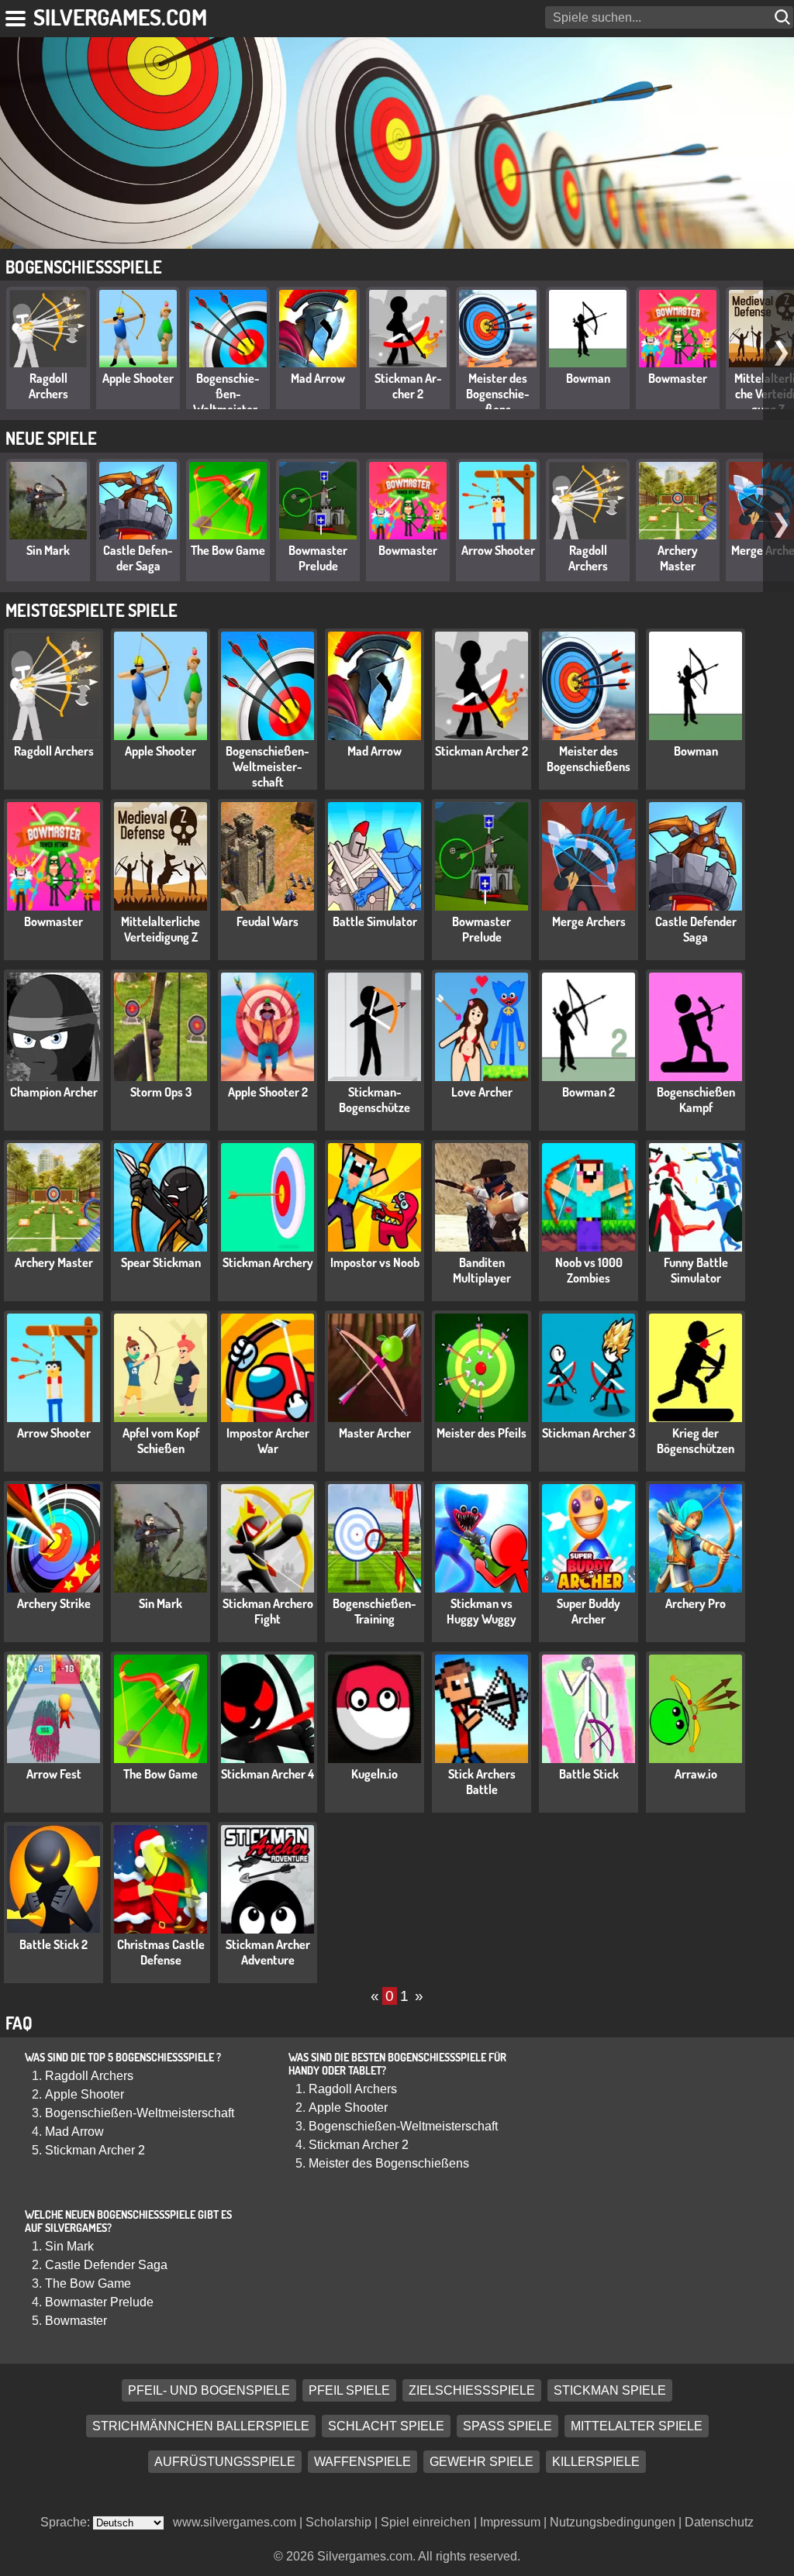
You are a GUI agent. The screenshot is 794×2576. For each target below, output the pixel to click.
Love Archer (482, 1092)
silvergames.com (120, 17)
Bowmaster (678, 378)
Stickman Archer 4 (268, 1774)
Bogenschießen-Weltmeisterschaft (228, 401)
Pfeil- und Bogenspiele (209, 2390)
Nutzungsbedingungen (613, 2522)
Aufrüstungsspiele (225, 2462)
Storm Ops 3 (161, 1092)
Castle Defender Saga (138, 558)
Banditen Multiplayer (482, 1270)
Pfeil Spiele (349, 2390)
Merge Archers (589, 921)
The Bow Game (228, 550)
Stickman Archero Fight (268, 1611)
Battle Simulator (375, 921)
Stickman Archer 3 (589, 1433)
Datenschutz (719, 2522)
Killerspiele (596, 2462)
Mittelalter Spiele (637, 2426)
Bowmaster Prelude (318, 558)
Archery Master (678, 558)
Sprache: (67, 2522)
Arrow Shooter (498, 550)
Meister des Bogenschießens (498, 394)
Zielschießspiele (472, 2390)
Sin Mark (48, 550)
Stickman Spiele (610, 2390)
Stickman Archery (268, 1262)
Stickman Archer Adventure (268, 1952)
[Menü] (17, 15)
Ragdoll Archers (48, 386)
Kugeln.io (375, 1774)
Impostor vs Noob (375, 1262)
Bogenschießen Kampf (696, 1100)
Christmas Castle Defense (161, 1952)
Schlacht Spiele (386, 2426)
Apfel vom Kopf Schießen (161, 1441)
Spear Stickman (161, 1262)
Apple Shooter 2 (268, 1092)
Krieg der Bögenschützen (696, 1441)
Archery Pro (696, 1603)
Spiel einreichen (426, 2522)
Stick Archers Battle (482, 1782)
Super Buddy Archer (589, 1611)
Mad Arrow (318, 378)
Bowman (588, 378)
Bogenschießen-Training (375, 1611)
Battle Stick (589, 1774)
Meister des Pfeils (482, 1433)
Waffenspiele (362, 2462)
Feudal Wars (268, 921)
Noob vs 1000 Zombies (589, 1270)
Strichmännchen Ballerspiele (201, 2426)
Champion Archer (54, 1092)
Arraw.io (696, 1774)
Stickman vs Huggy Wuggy (482, 1611)
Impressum (510, 2522)
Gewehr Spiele (482, 2462)
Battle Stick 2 (54, 1944)
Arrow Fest (54, 1774)
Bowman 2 (589, 1092)
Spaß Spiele (507, 2426)
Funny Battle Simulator (696, 1270)
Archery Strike (54, 1603)
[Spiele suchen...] (784, 17)
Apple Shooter (138, 378)
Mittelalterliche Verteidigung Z (161, 929)
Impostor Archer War (268, 1441)
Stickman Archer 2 (408, 386)
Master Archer (375, 1433)
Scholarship (338, 2522)
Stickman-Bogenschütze (375, 1100)
